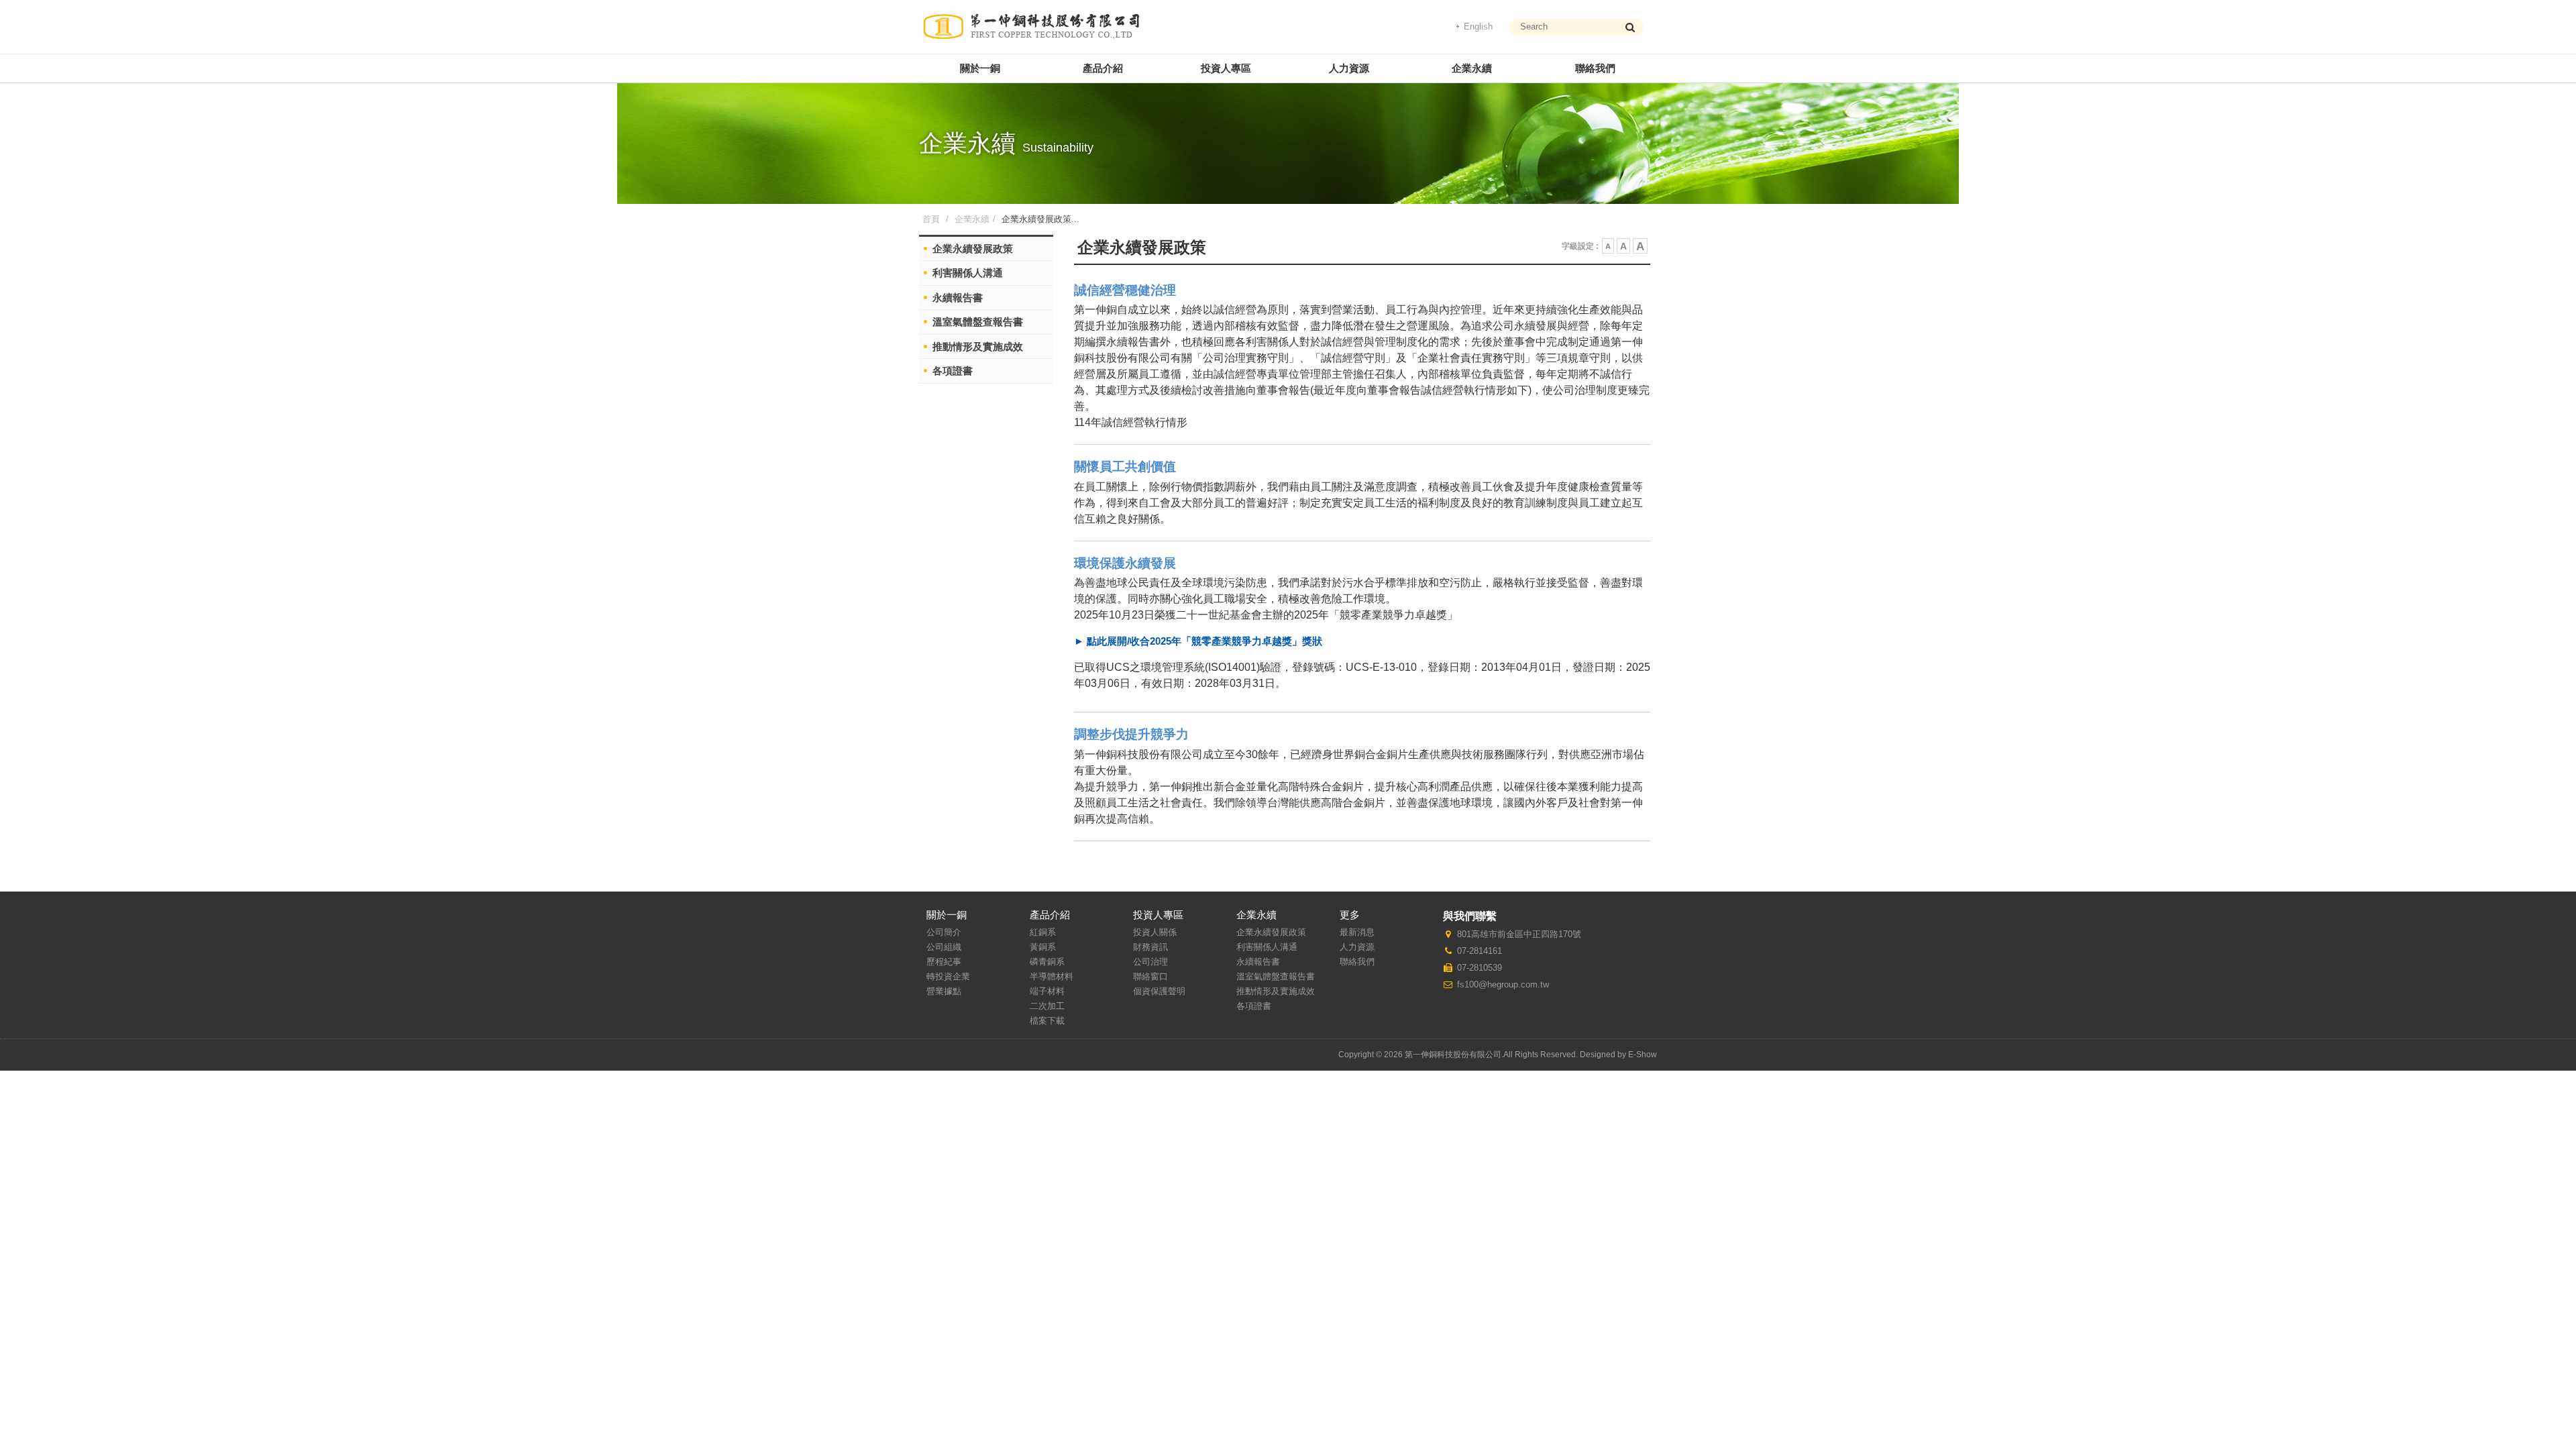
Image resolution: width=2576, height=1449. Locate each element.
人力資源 (1349, 68)
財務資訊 (1150, 947)
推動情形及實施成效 (978, 346)
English (1478, 26)
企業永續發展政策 (1271, 932)
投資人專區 (1226, 68)
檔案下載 (1047, 1021)
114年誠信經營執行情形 (1131, 422)
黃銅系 (1043, 947)
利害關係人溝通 (968, 273)
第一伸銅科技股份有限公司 (1031, 27)
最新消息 (1357, 932)
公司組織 (944, 947)
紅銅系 (1043, 932)
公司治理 (1150, 962)
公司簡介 (944, 932)
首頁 (931, 219)
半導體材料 (1052, 976)
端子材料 (1047, 991)
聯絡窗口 (1150, 976)
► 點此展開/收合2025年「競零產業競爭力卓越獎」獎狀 (1198, 641)
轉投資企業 (948, 976)
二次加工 (1047, 1006)
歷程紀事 (944, 962)
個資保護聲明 (1159, 991)
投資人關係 (1155, 932)
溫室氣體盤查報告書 (978, 322)
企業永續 (1472, 68)
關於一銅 (980, 68)
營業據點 (944, 991)
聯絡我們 (1595, 68)
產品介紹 (1103, 68)
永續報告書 (958, 298)
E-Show (1643, 1055)
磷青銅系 (1047, 962)
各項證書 (953, 371)
